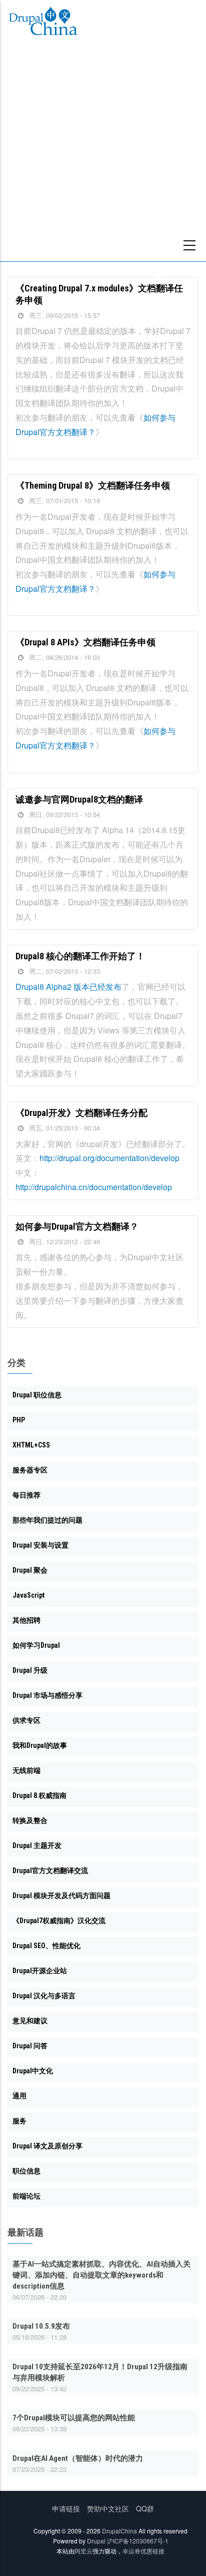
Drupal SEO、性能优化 (46, 1946)
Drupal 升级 (30, 1670)
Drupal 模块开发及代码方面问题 (61, 1896)
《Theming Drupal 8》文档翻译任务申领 (93, 485)
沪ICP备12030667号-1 (138, 2541)
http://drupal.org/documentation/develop (109, 1158)
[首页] (43, 23)
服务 (19, 2121)
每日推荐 (26, 1495)
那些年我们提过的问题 (47, 1520)
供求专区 (26, 1720)
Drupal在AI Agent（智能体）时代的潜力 (78, 2458)
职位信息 (26, 2171)
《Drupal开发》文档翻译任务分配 (81, 1113)
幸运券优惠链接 (143, 2551)
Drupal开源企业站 (40, 1971)
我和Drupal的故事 (40, 1745)
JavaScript (28, 1595)
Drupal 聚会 (30, 1570)
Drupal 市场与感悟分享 (47, 1695)
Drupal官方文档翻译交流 (50, 1871)
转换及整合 (30, 1820)
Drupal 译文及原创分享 (47, 2146)
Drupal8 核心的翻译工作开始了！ (80, 956)
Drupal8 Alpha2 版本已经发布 (68, 987)
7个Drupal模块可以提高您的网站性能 (74, 2418)
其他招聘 (26, 1620)
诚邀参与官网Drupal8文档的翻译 (79, 799)
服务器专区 (30, 1470)
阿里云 (83, 2551)
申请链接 (66, 2508)
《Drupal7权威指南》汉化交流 (59, 1921)
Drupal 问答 (30, 2046)
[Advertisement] (103, 153)
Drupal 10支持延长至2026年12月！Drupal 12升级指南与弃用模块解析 (100, 2372)
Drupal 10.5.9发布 (41, 2326)
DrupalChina (119, 2531)
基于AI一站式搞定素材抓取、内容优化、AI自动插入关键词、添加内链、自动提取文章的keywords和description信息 (101, 2275)
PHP (19, 1420)
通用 (19, 2096)
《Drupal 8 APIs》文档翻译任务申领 (85, 642)
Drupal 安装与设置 (40, 1545)
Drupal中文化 (33, 2071)
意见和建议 (30, 2021)
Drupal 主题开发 (37, 1846)
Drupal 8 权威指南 (39, 1795)
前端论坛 (26, 2196)
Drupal (96, 2541)
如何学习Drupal (36, 1645)
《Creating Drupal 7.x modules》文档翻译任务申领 (99, 294)
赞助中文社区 (108, 2508)
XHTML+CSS (31, 1445)
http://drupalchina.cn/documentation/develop (94, 1187)
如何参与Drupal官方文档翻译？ (77, 1226)
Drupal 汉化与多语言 (44, 1996)
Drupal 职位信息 (37, 1395)
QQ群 (145, 2508)
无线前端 (26, 1770)
